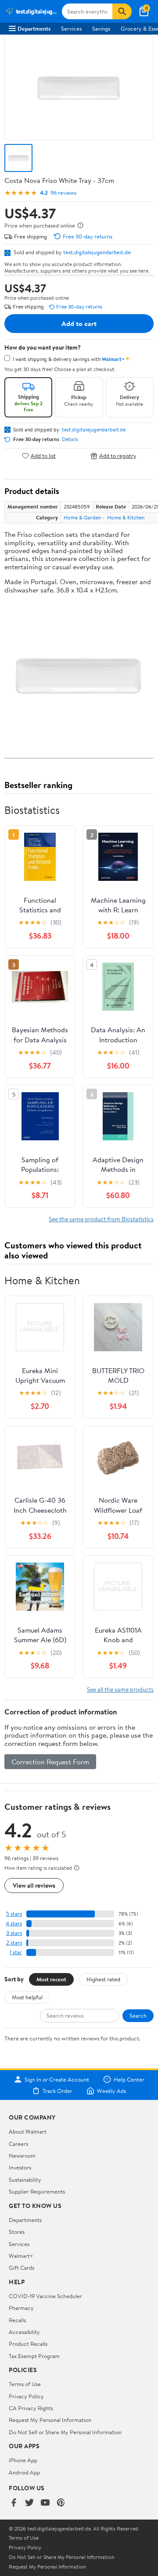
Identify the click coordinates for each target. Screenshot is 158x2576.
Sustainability (25, 2180)
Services (71, 28)
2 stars (14, 1943)
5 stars (14, 1914)
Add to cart (79, 323)
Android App (24, 2472)
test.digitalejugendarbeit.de (97, 252)
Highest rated (103, 1979)
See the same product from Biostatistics (101, 1219)
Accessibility (24, 2332)
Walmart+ (21, 2256)
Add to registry (118, 456)
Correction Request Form (50, 1762)
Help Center (129, 2079)
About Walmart (28, 2131)
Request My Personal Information (50, 2420)
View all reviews (34, 1885)
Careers (18, 2144)
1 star (16, 1952)
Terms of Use (25, 2384)
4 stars (14, 1923)
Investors (20, 2167)
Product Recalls (28, 2344)
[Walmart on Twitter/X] (29, 2503)
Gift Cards (22, 2268)
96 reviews (63, 193)
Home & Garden (82, 517)
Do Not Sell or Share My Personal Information (65, 2432)
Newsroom (22, 2155)
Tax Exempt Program (34, 2356)
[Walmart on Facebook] (14, 2503)
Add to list (43, 456)
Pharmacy (21, 2308)
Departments (34, 28)
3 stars (14, 1933)
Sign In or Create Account (57, 2079)
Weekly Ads (111, 2091)
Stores (17, 2232)
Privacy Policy (26, 2396)
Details (70, 439)
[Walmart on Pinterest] (61, 2503)
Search (138, 2015)
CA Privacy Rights (31, 2408)
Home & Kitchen (126, 517)
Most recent (51, 1979)
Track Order (57, 2091)
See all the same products (120, 1689)
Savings (101, 28)
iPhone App (23, 2460)
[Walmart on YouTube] (45, 2503)
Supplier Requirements (37, 2191)
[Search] (122, 11)
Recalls (17, 2320)
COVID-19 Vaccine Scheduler (45, 2296)
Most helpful (27, 1997)
